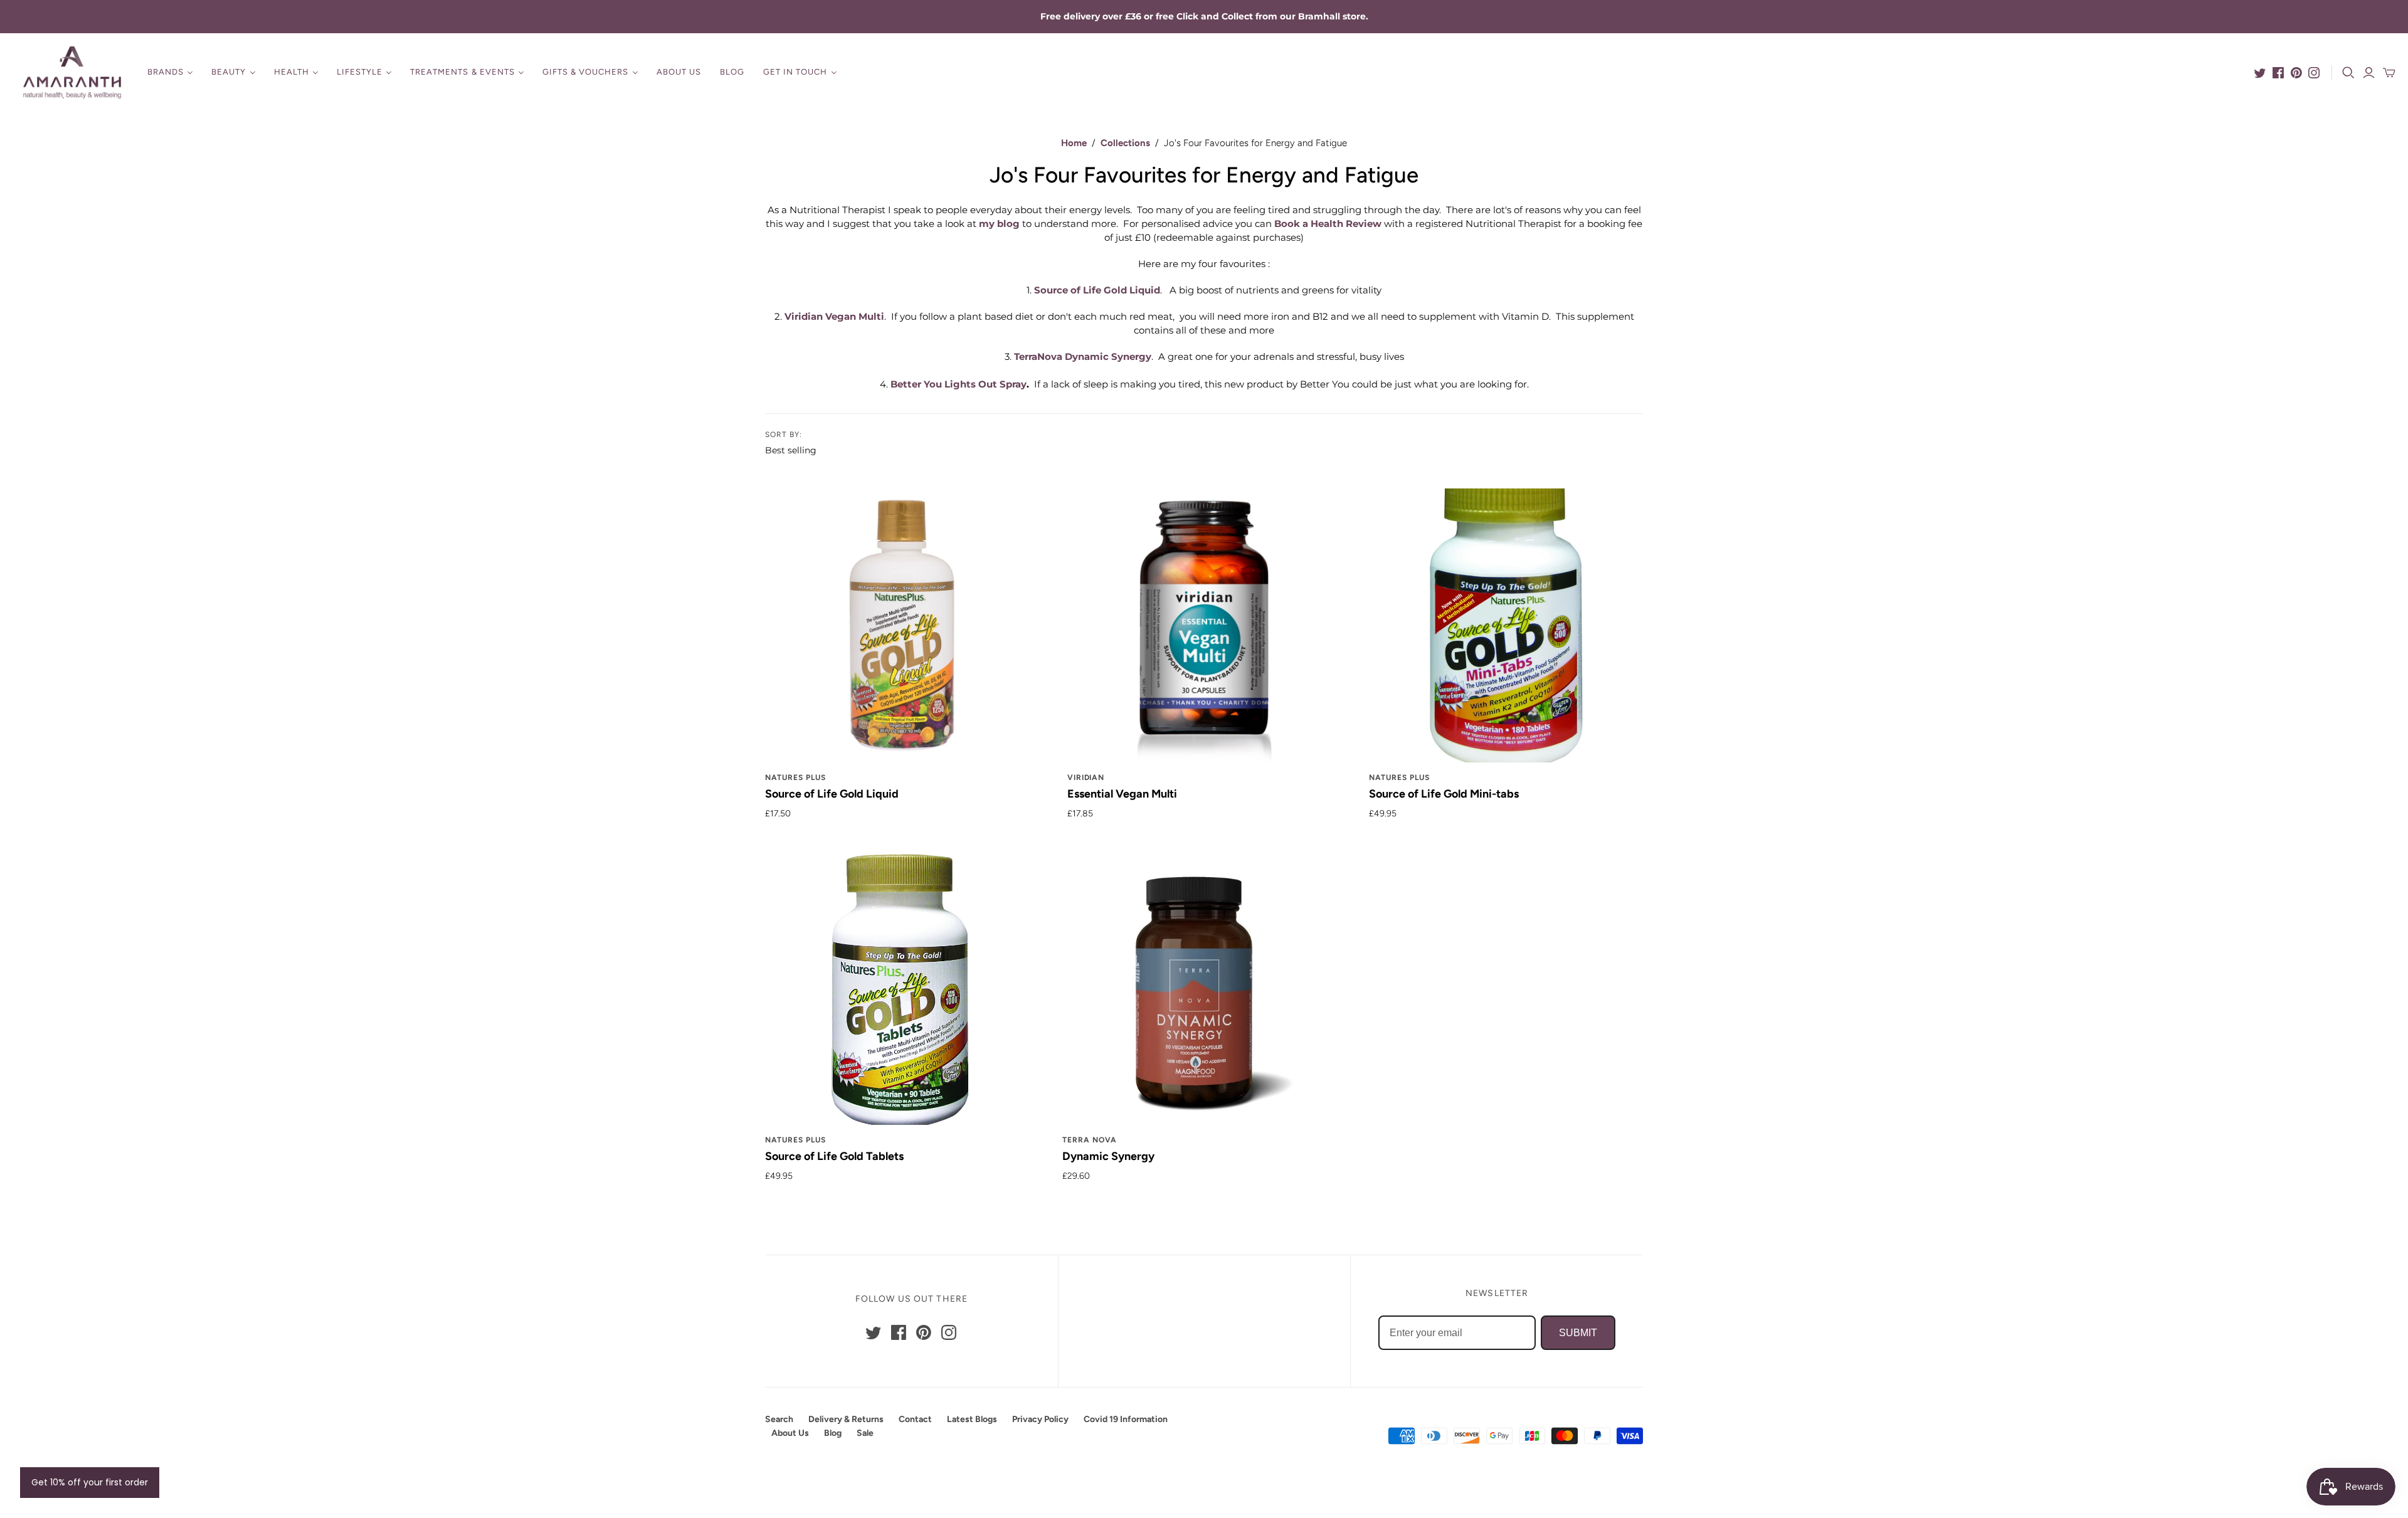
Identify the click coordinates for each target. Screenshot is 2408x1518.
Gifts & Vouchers (586, 72)
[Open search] (2348, 73)
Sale (865, 1433)
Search (779, 1419)
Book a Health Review (1328, 224)
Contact (915, 1419)
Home (1074, 143)
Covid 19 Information (1126, 1419)
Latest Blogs (972, 1419)
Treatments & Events (462, 72)
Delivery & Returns (846, 1419)
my (998, 224)
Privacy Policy (1040, 1419)
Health (292, 72)
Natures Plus (795, 777)
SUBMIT (1578, 1333)
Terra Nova (1090, 1140)
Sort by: (784, 435)
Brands (166, 72)
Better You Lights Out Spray (958, 384)
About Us (679, 72)
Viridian (1086, 777)
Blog (732, 72)
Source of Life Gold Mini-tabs (1444, 794)
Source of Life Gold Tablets (834, 1156)
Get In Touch (795, 72)
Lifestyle (360, 72)
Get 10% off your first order (90, 1482)
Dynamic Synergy (1108, 1156)
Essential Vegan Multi (1122, 794)
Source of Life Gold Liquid (832, 794)
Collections (1125, 143)
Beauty (229, 72)
